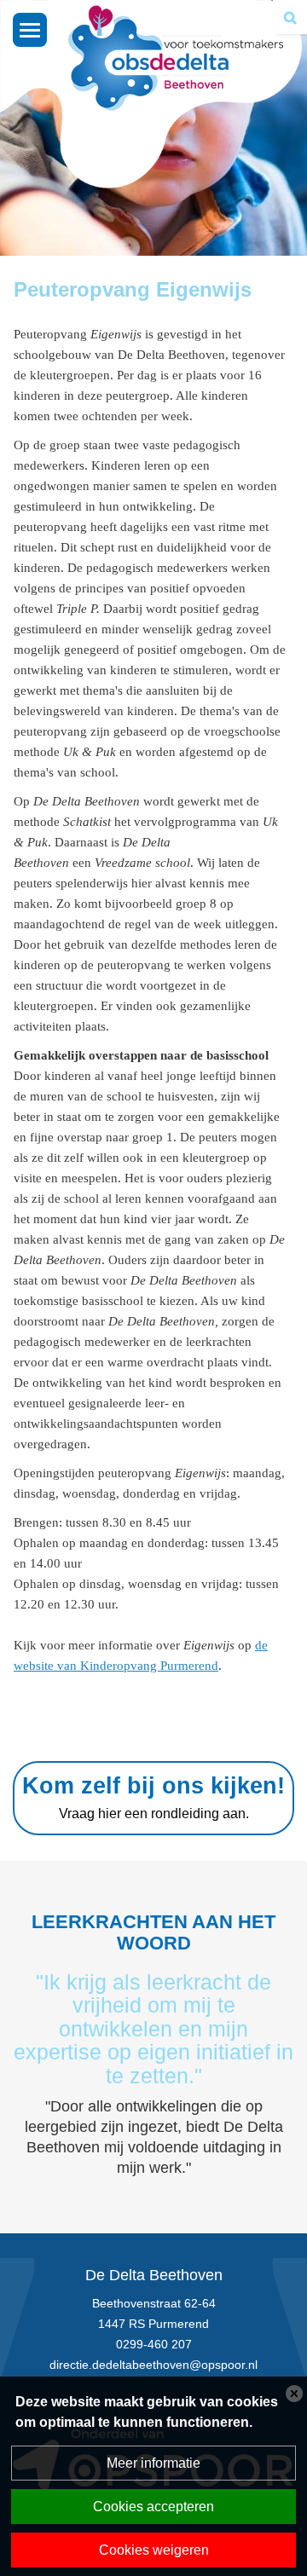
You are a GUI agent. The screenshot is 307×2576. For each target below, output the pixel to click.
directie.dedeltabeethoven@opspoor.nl (153, 2365)
